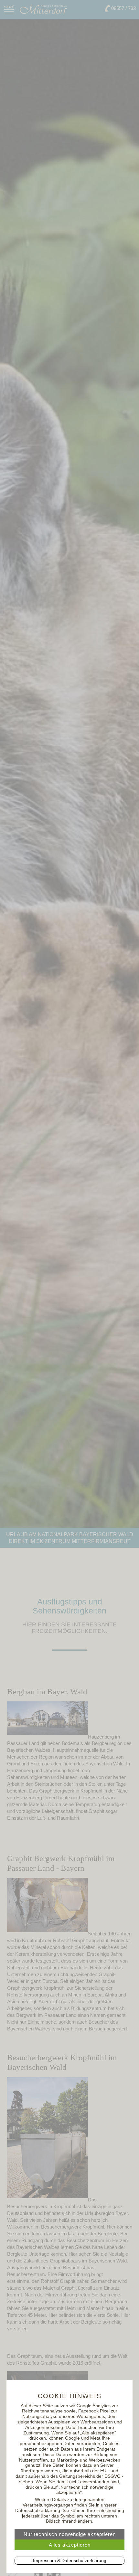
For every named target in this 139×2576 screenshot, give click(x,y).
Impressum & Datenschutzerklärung (70, 2560)
